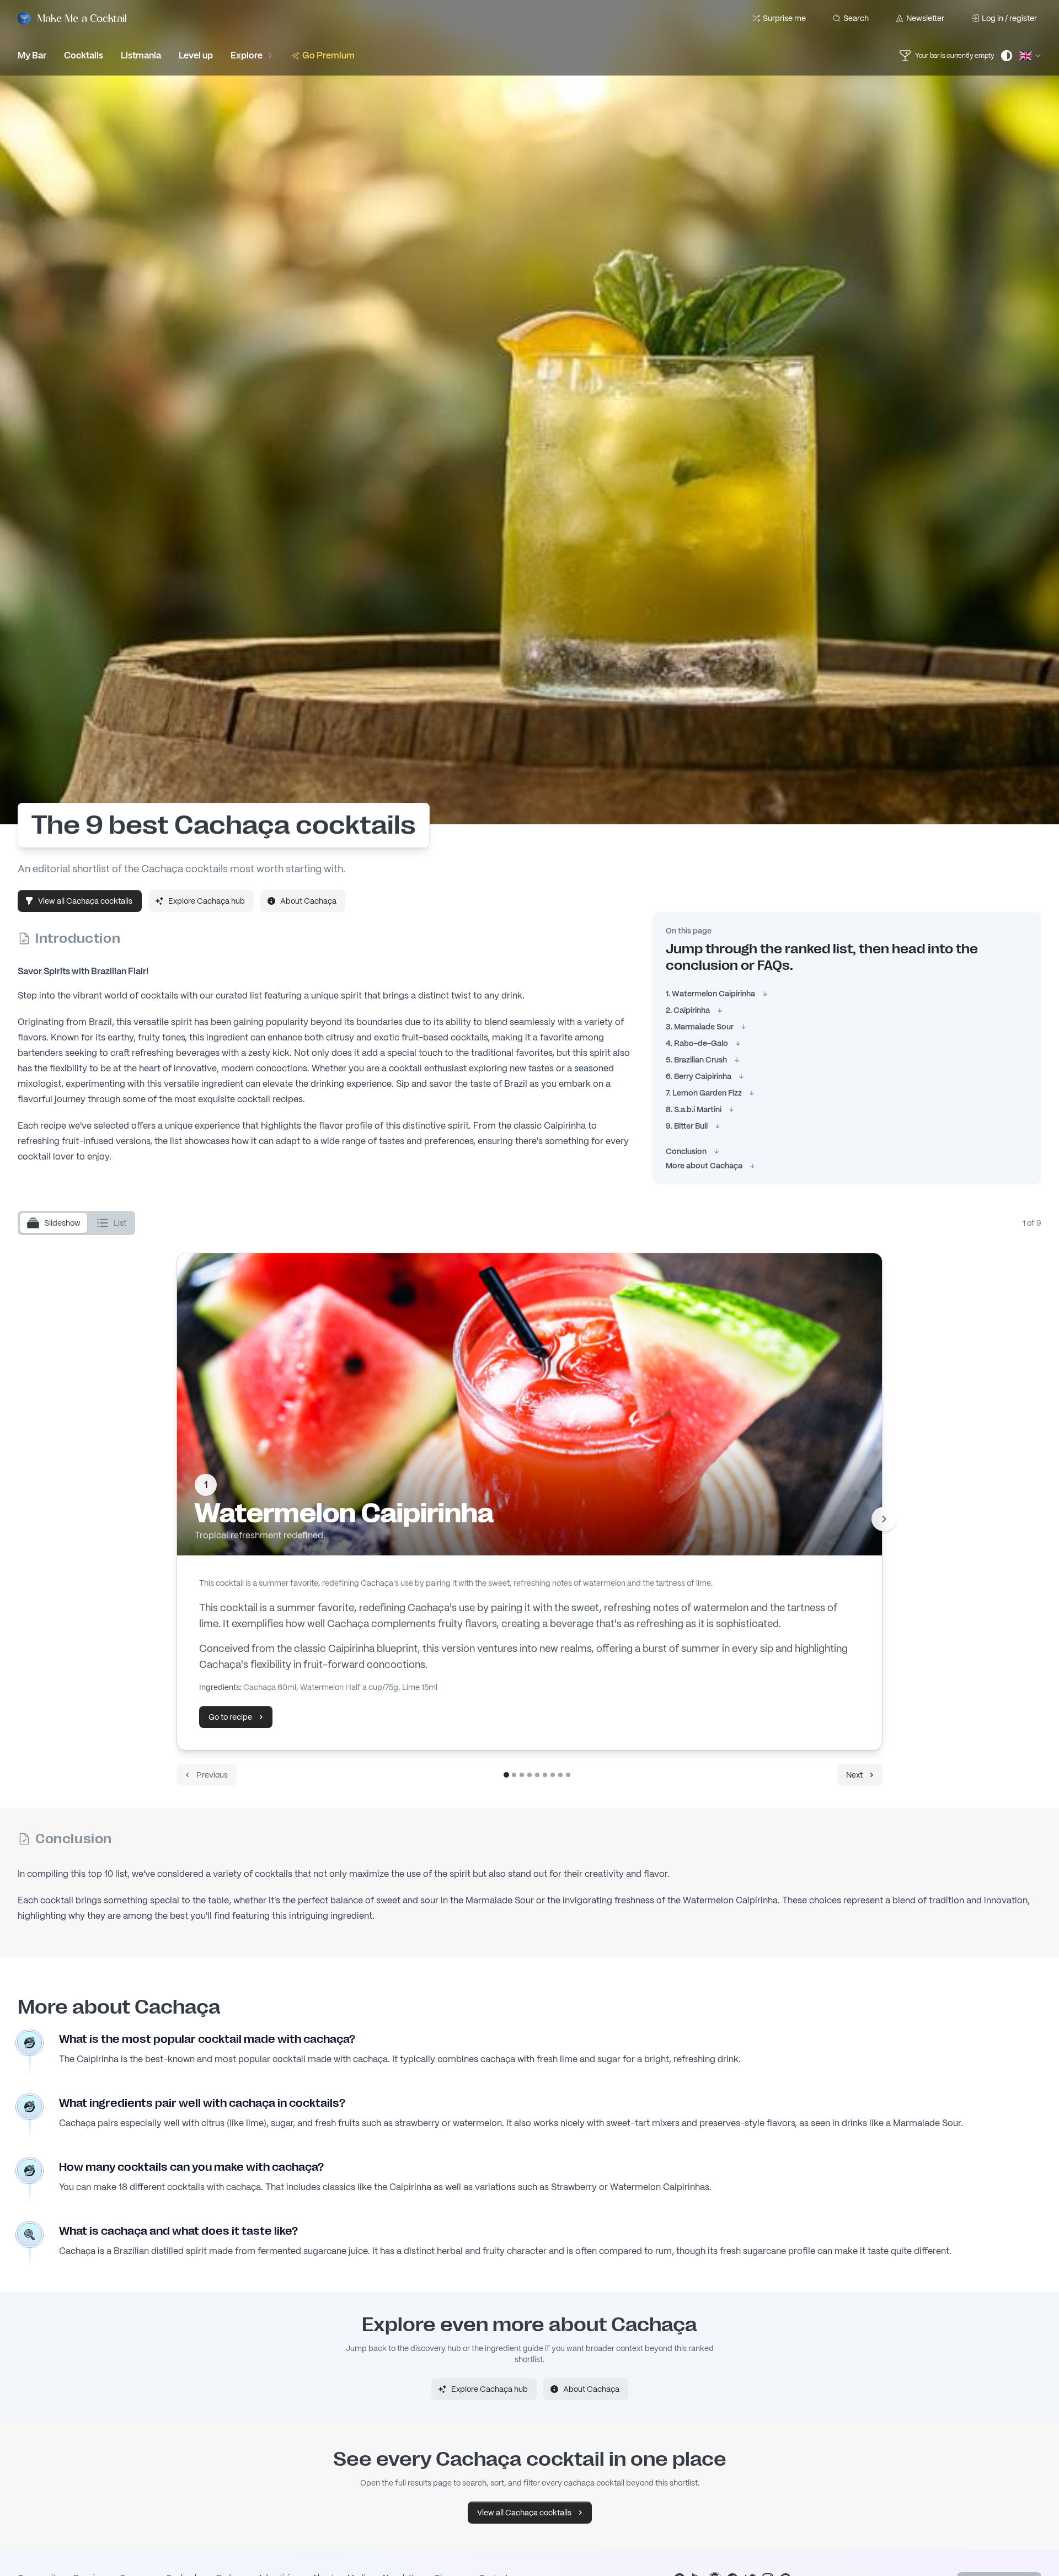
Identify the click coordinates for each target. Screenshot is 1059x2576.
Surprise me (784, 18)
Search (856, 18)
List (120, 1223)
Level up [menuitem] (196, 55)
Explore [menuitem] (247, 55)
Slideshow (62, 1223)
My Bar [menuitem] (32, 55)
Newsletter (925, 18)
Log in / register (1009, 18)
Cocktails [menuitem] (84, 55)
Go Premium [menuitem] (328, 55)
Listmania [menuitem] (141, 55)
